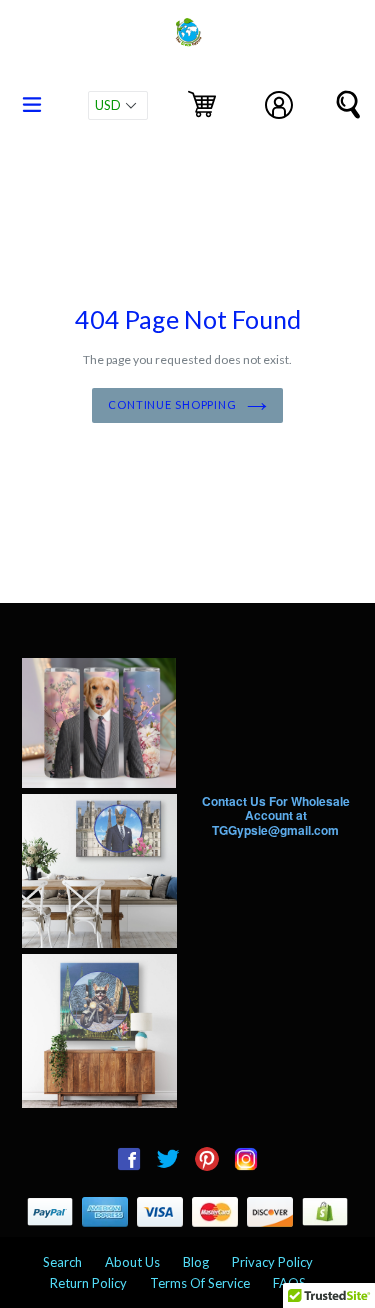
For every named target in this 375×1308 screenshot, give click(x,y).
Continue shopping (172, 404)
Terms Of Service (200, 1283)
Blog (196, 1262)
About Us (132, 1262)
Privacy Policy (272, 1262)
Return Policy (88, 1283)
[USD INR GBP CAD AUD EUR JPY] (118, 105)
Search (62, 1262)
